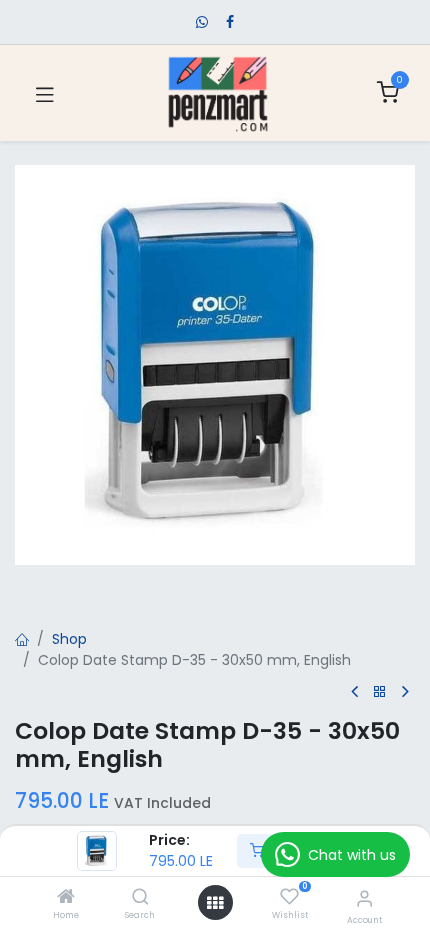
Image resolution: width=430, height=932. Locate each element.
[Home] (66, 898)
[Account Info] (364, 898)
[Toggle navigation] (45, 93)
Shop (69, 639)
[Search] (140, 898)
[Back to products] (380, 692)
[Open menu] (215, 903)
